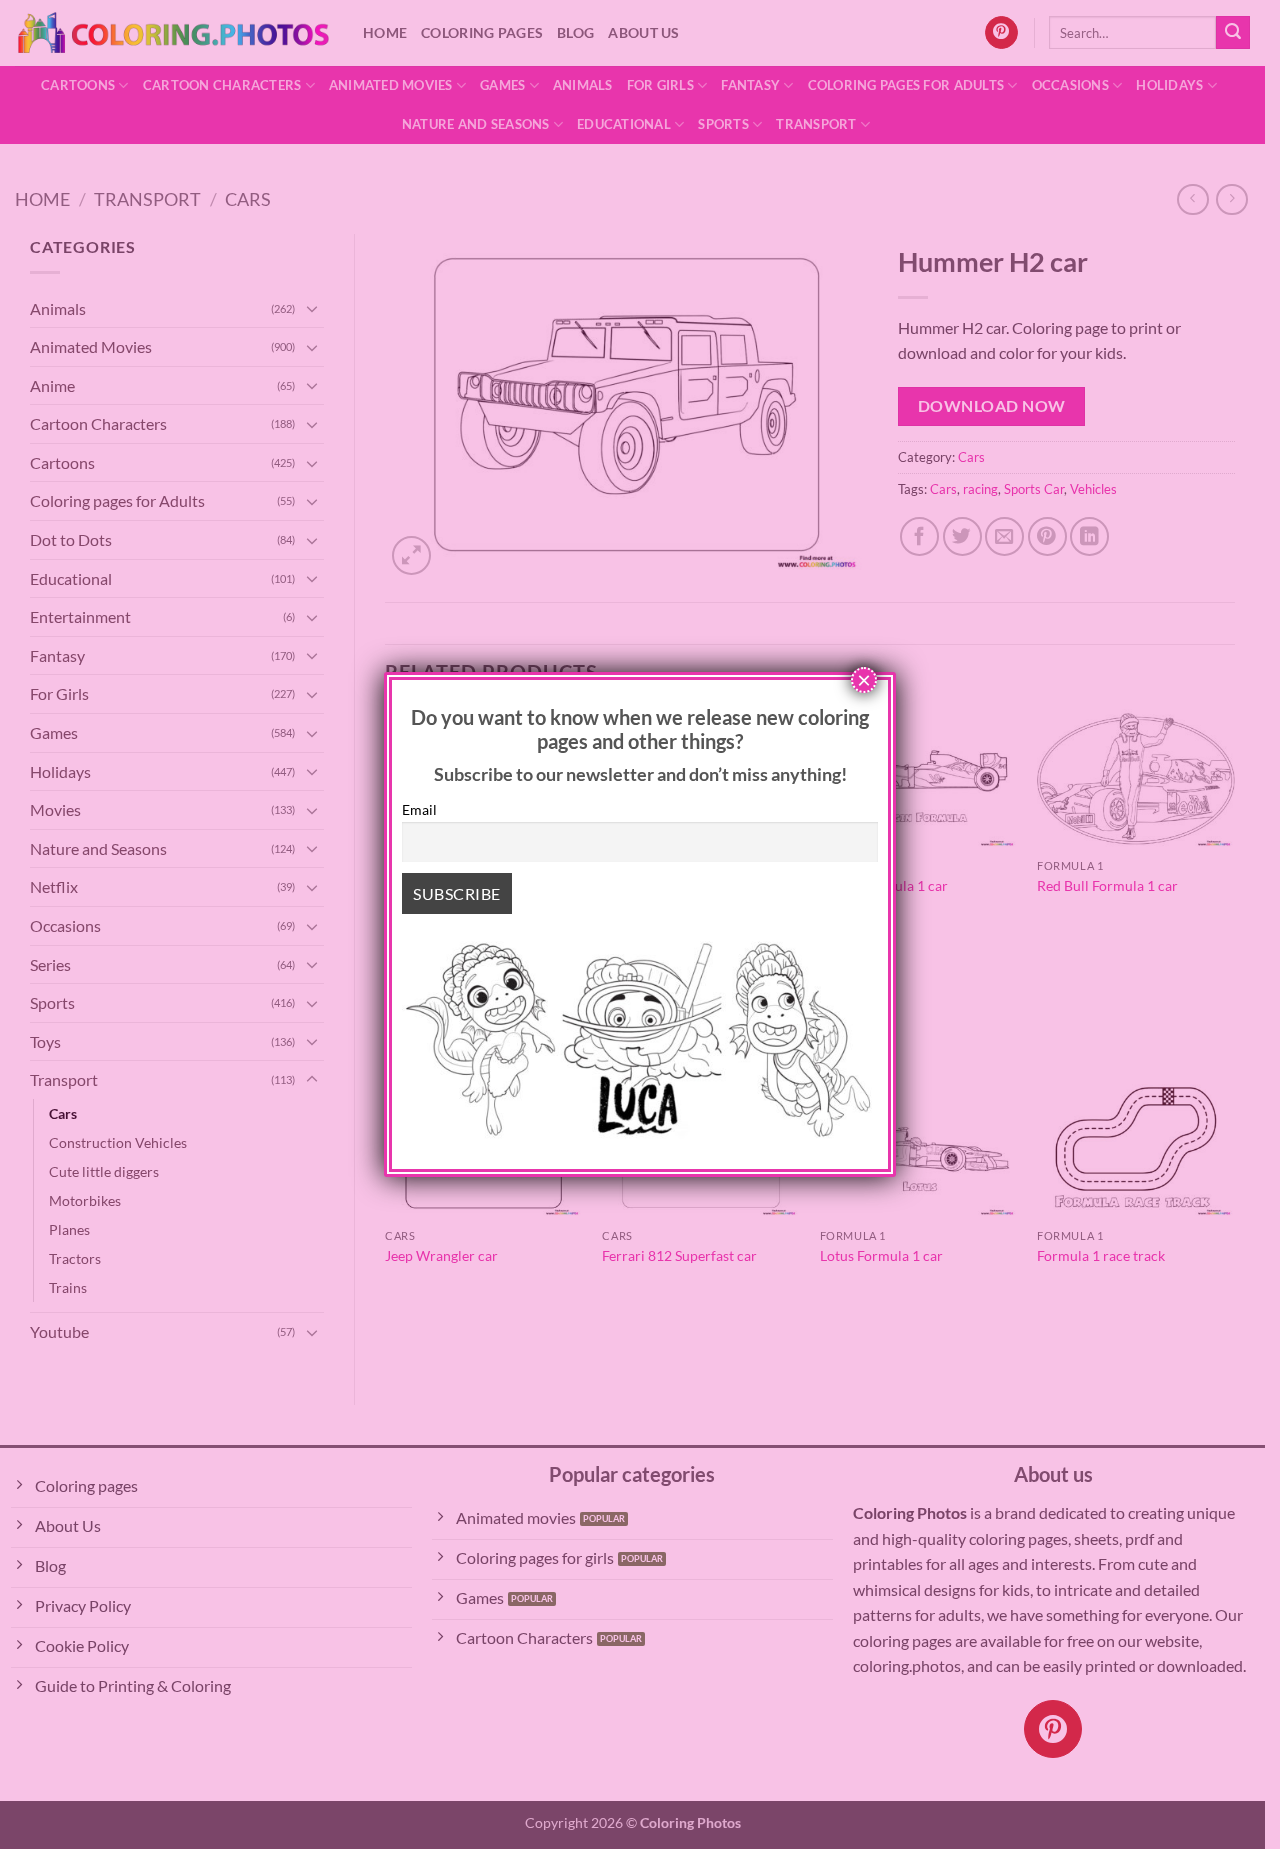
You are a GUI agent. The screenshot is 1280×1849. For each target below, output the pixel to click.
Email (419, 809)
